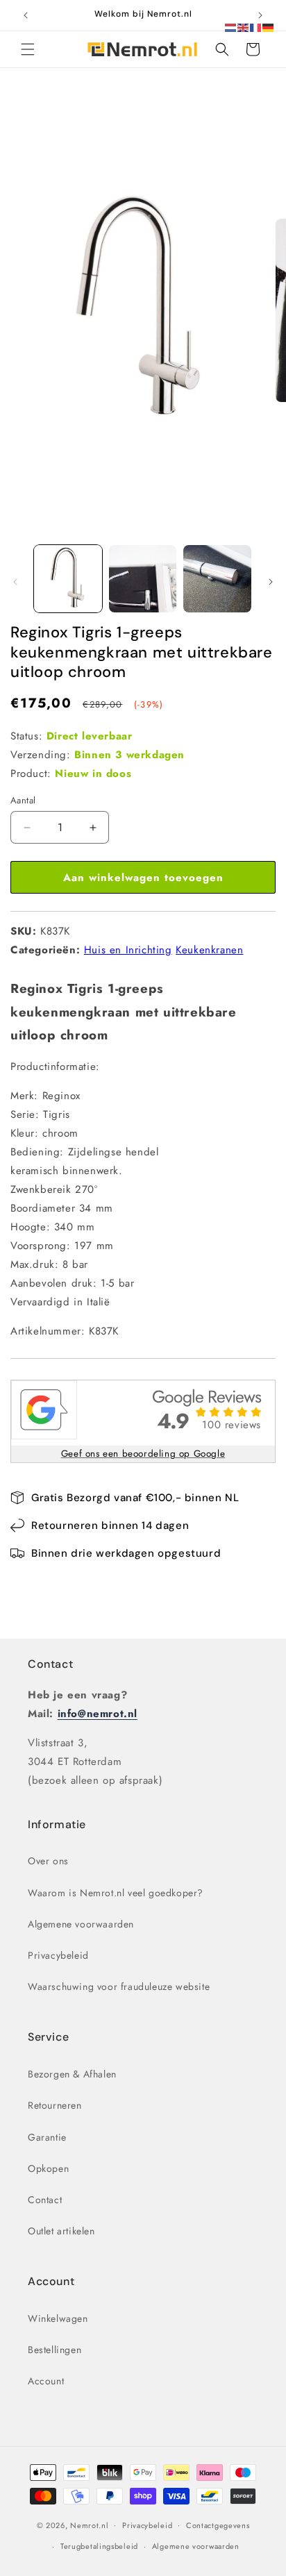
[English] (244, 26)
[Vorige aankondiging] (26, 15)
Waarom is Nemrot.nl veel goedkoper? (116, 1893)
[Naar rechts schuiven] (271, 582)
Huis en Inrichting (128, 950)
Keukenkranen (209, 950)
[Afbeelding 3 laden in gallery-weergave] (217, 579)
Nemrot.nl (89, 2525)
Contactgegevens (218, 2525)
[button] (28, 49)
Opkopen (48, 2168)
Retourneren (55, 2105)
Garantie (47, 2137)
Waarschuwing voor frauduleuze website (119, 1987)
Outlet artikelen (61, 2231)
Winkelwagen (58, 2318)
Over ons (48, 1861)
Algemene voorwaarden (81, 1924)
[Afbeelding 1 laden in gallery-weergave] (68, 579)
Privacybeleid (58, 1955)
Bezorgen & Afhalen (72, 2074)
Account (46, 2381)
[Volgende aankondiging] (260, 15)
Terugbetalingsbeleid (99, 2546)
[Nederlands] (231, 26)
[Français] (256, 26)
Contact (50, 1664)
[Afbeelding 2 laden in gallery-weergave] (143, 579)
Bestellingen (54, 2350)
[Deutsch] (269, 26)
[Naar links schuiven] (15, 582)
